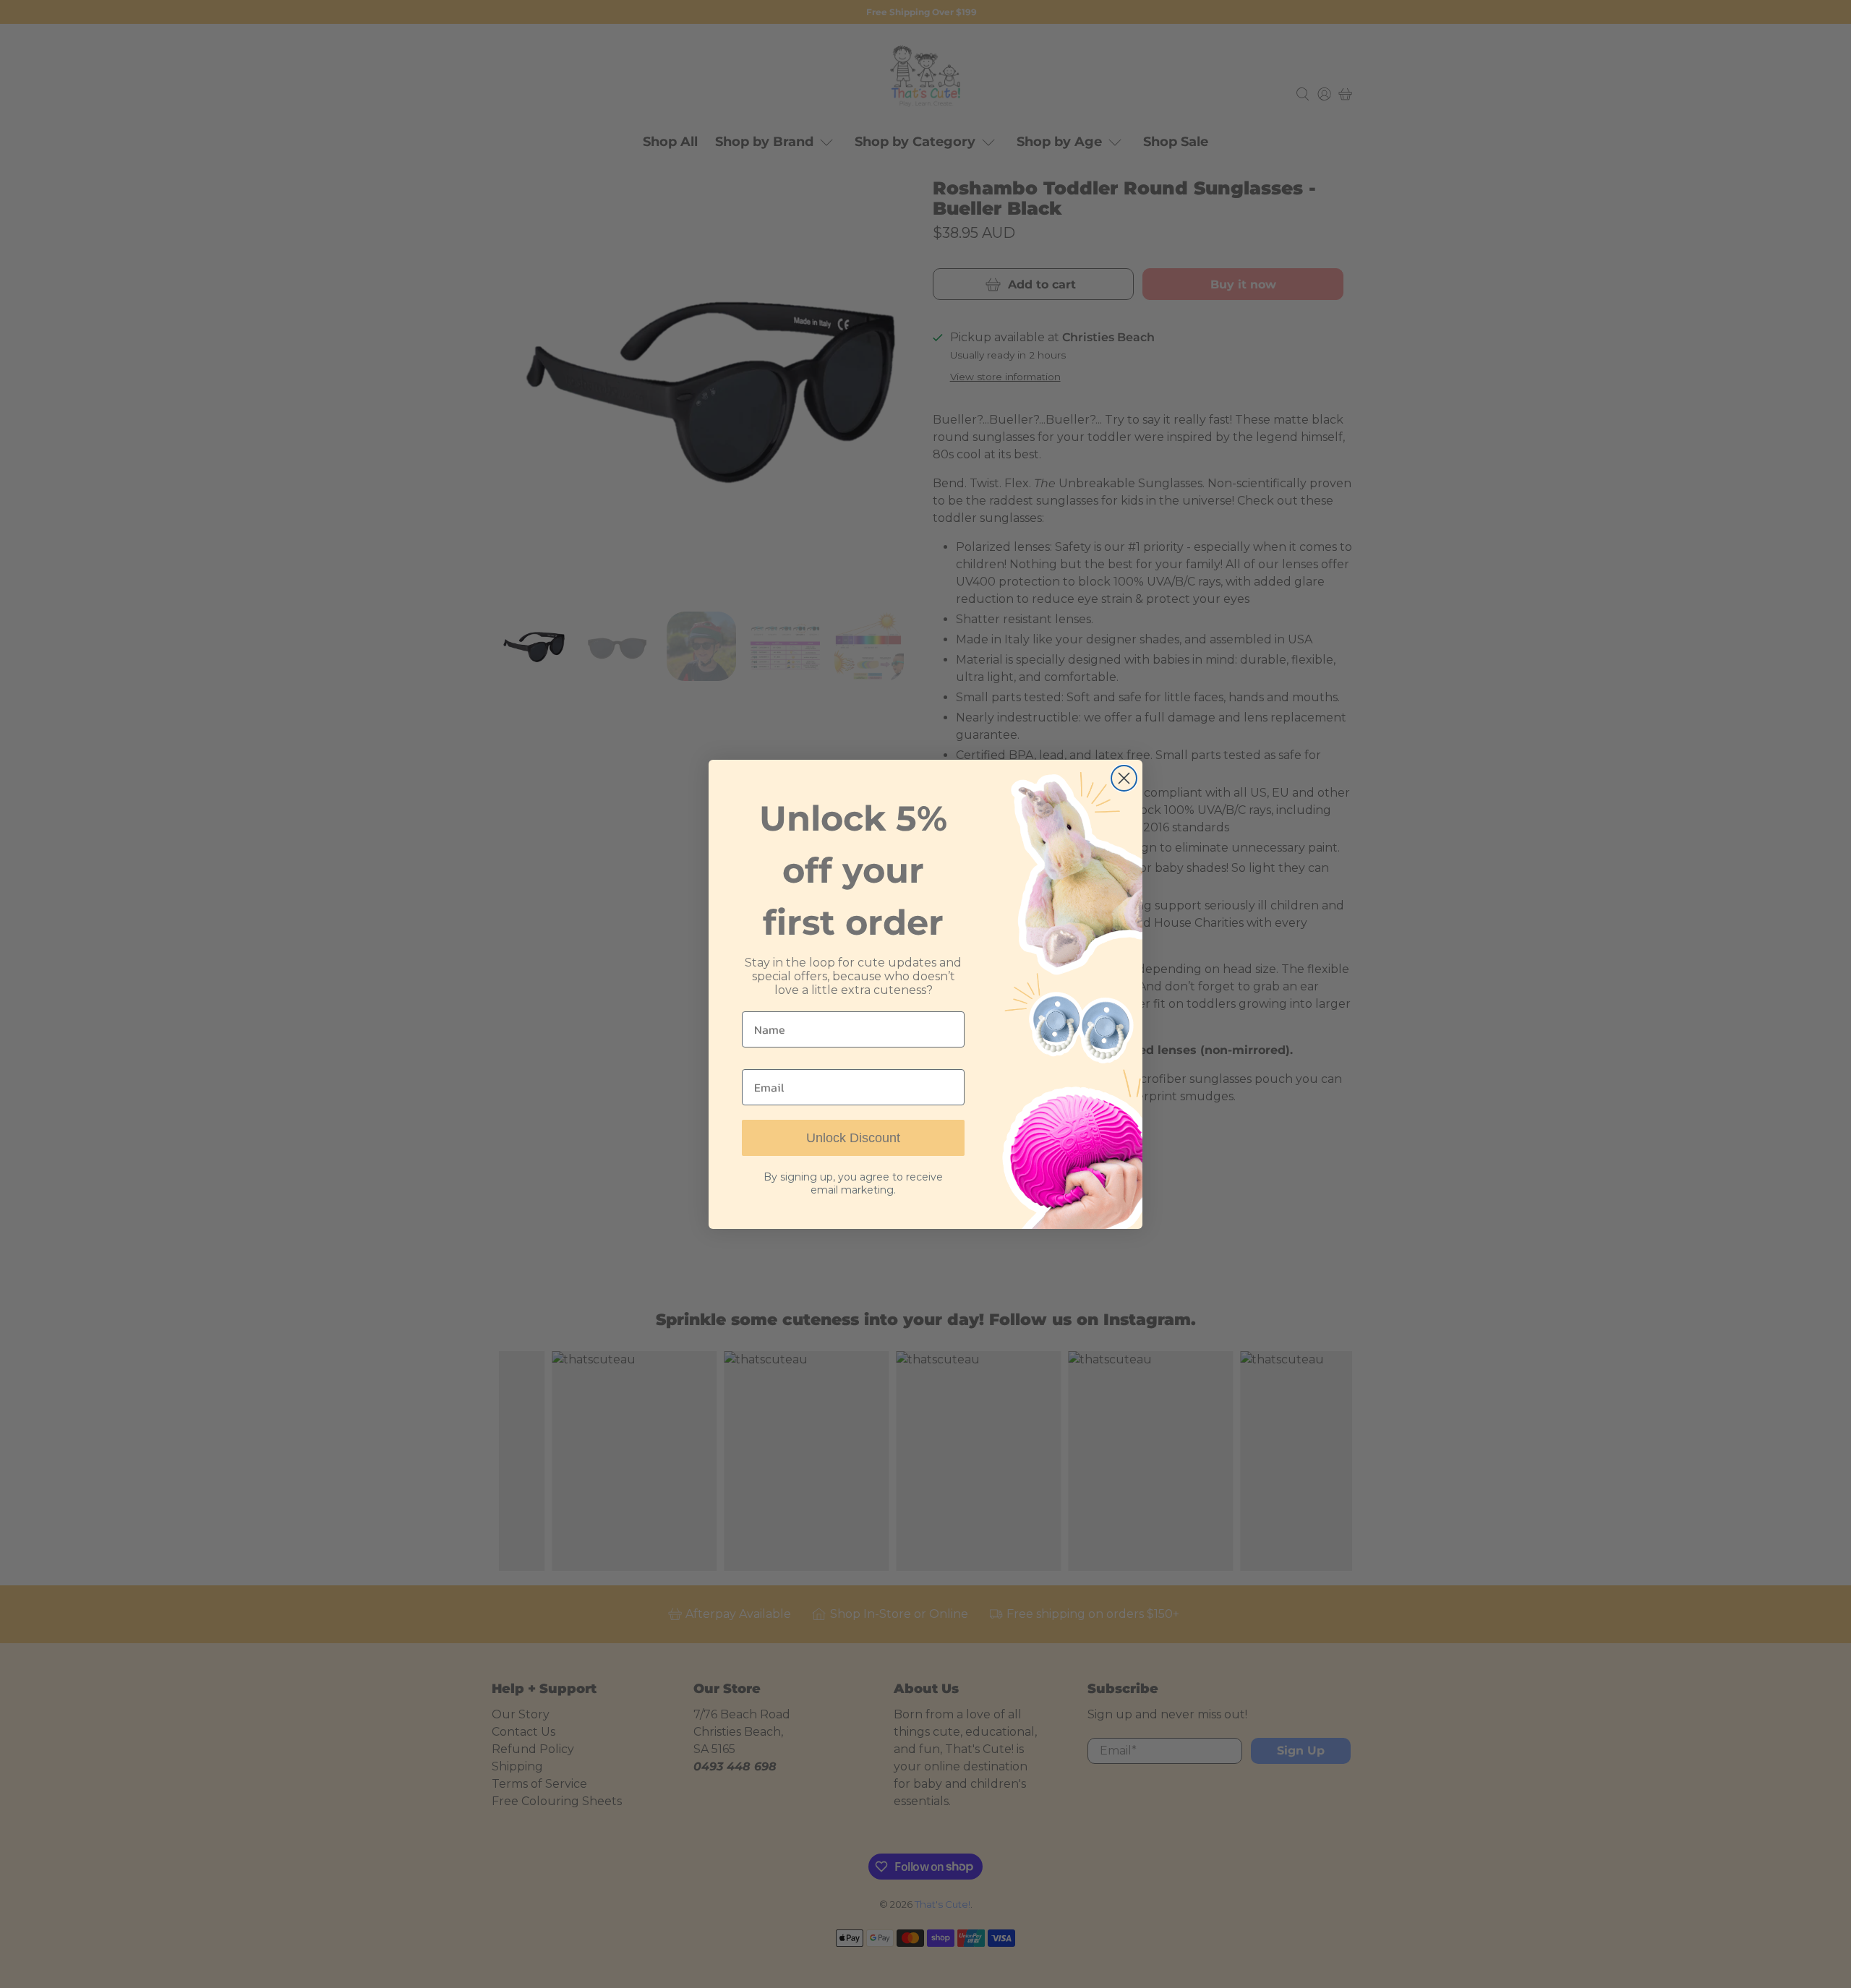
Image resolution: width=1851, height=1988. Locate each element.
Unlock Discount (853, 1138)
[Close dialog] (1124, 778)
